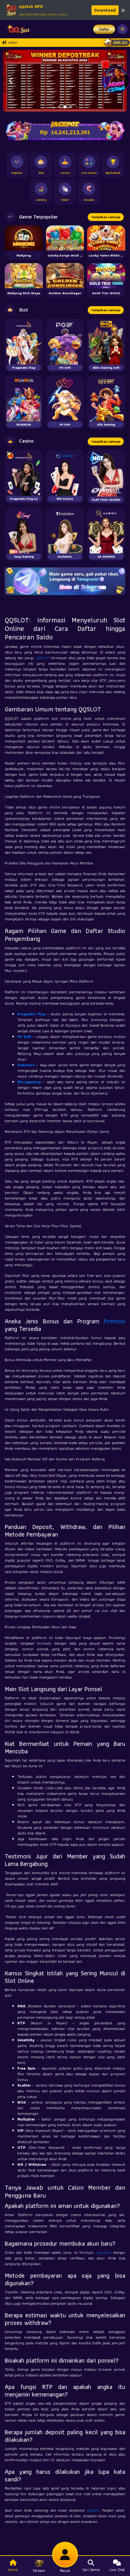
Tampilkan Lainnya (106, 217)
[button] (11, 81)
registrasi (103, 2252)
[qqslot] (17, 29)
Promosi (115, 1321)
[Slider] (65, 80)
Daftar (104, 29)
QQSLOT (43, 658)
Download (105, 10)
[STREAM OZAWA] (116, 79)
